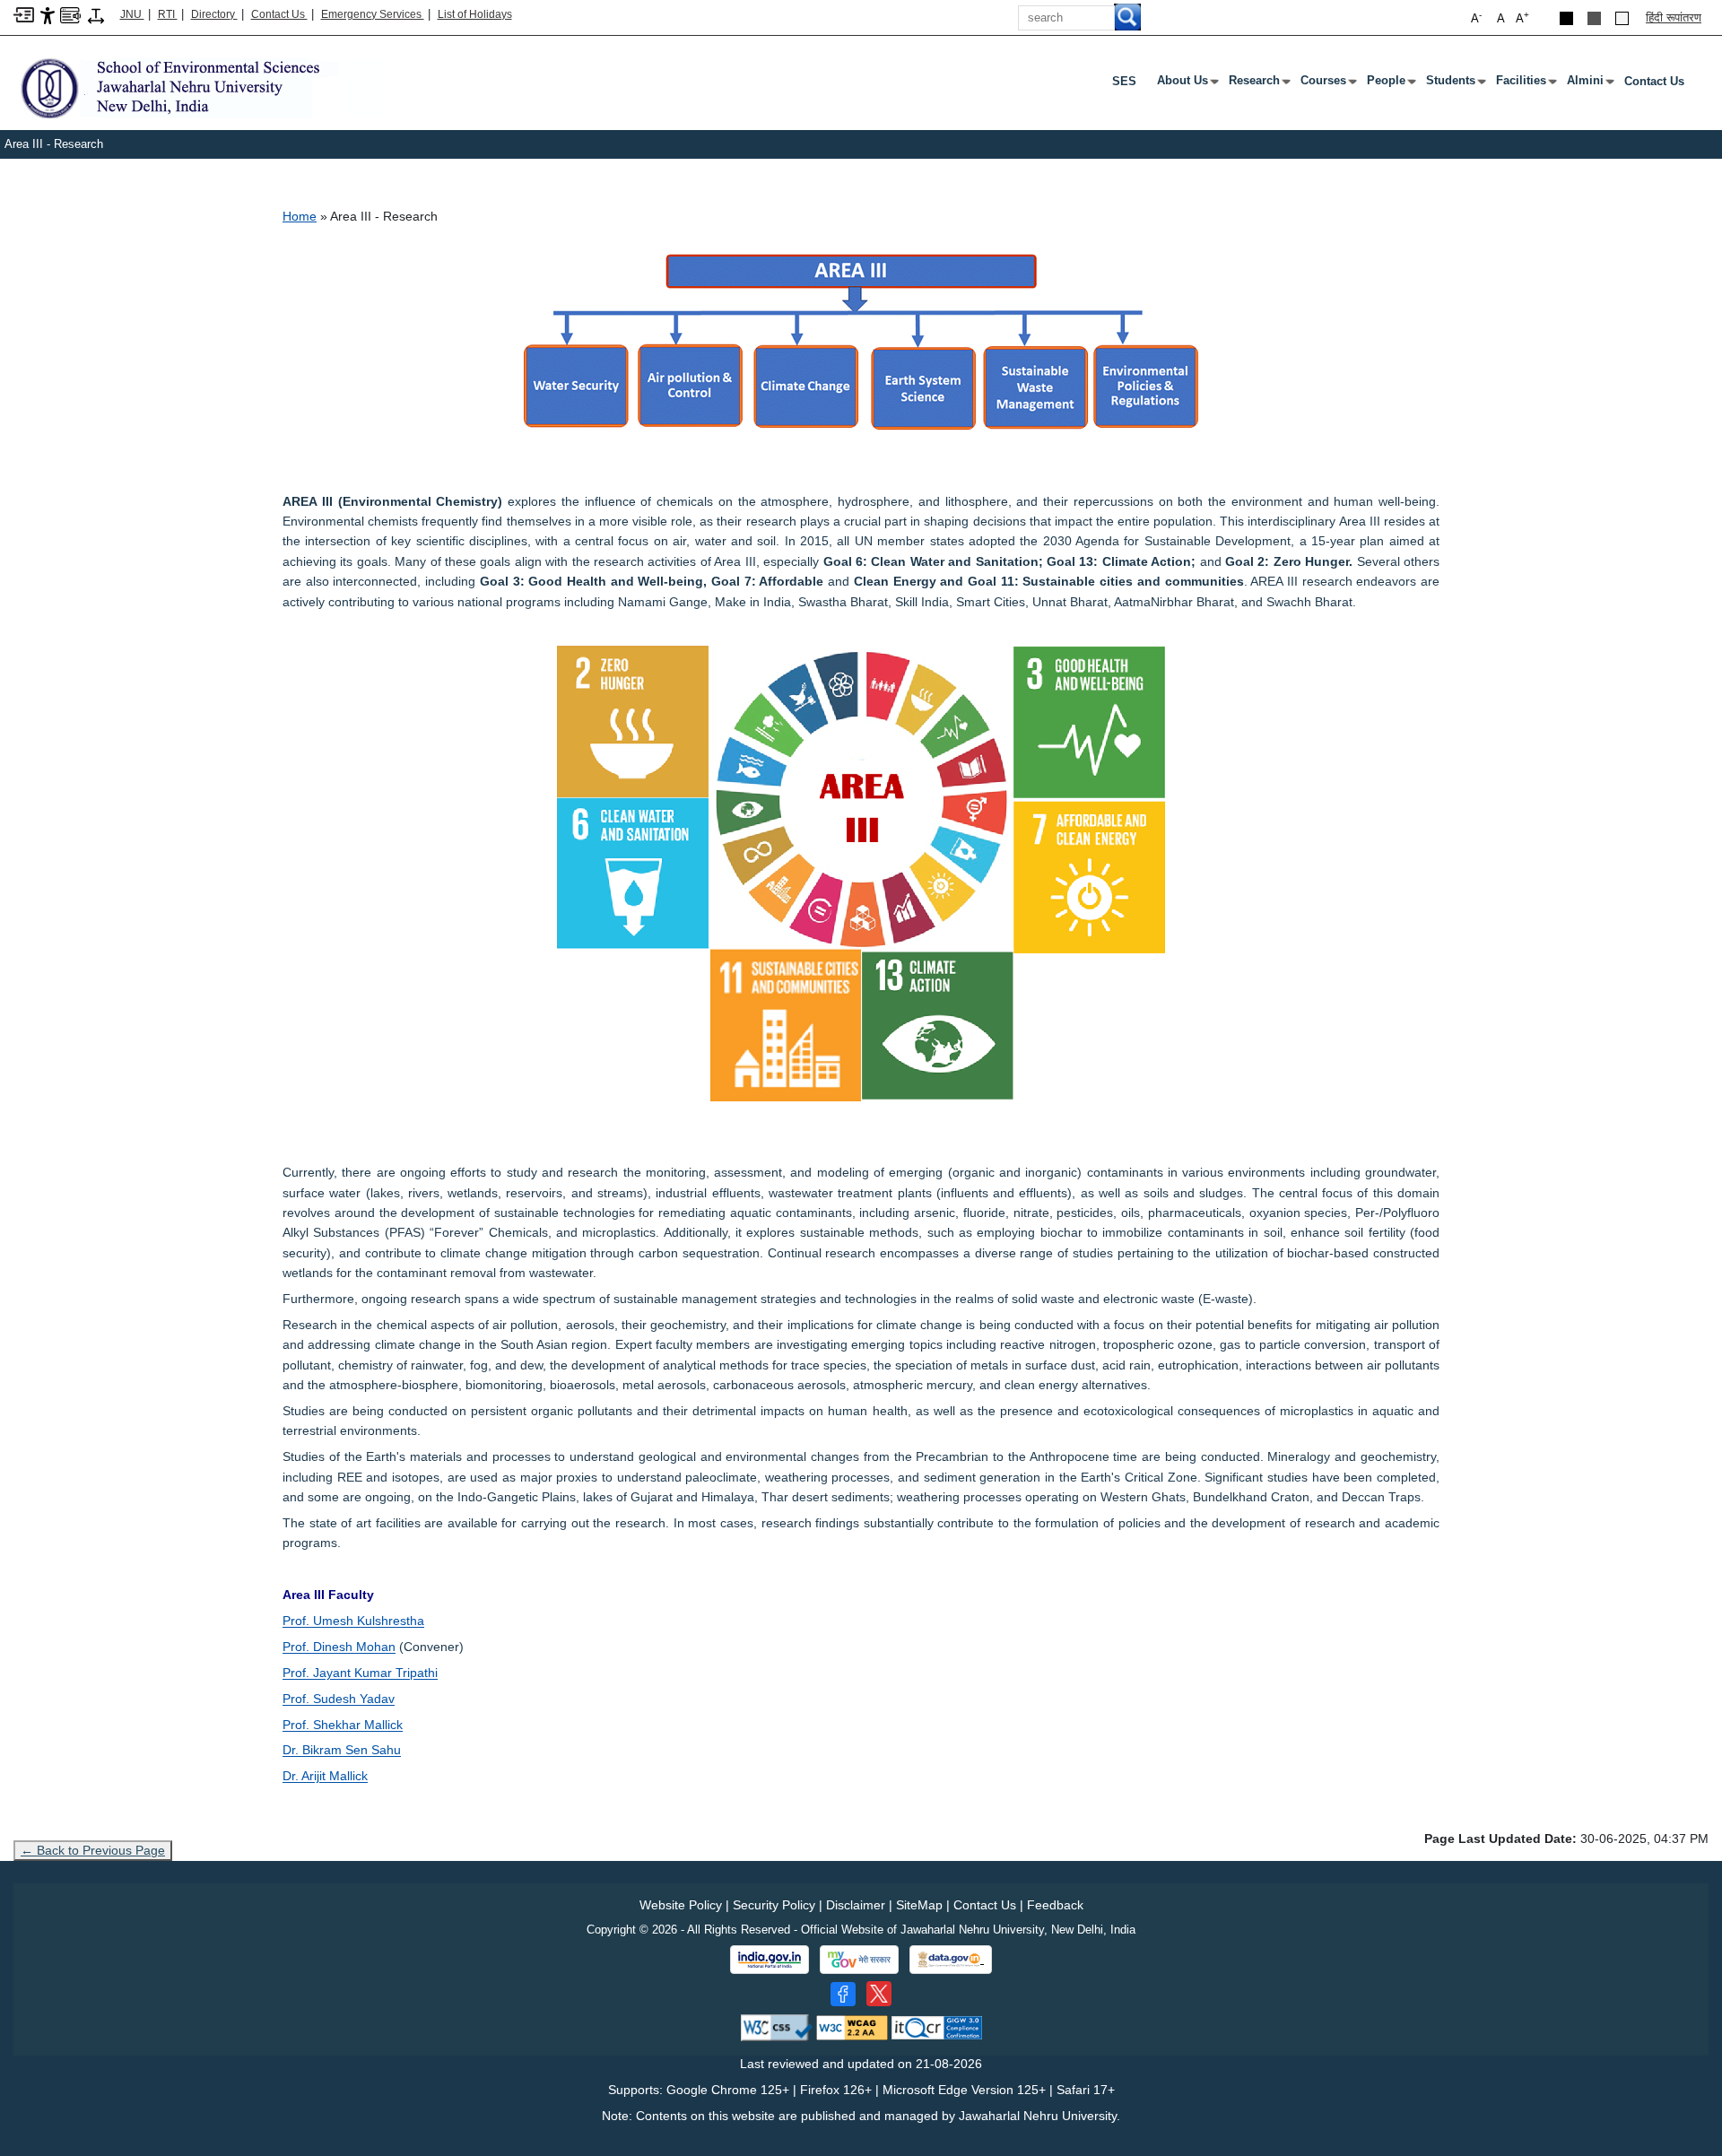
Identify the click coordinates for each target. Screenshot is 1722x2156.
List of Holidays (475, 14)
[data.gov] (951, 1960)
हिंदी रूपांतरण (1674, 17)
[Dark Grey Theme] (1594, 18)
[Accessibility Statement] (48, 15)
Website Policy (681, 1905)
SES (1124, 81)
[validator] (777, 2027)
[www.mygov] (859, 1960)
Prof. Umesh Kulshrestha (353, 1621)
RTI (168, 14)
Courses (1327, 84)
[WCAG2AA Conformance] (852, 2027)
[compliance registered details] (937, 2027)
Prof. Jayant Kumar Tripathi (360, 1673)
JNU (132, 14)
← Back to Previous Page (93, 1850)
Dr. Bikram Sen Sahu (342, 1750)
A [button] (1522, 17)
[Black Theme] (1566, 18)
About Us (1186, 84)
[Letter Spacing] (96, 15)
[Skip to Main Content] (24, 14)
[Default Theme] (1622, 18)
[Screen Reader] (70, 14)
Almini (1589, 84)
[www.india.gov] (770, 1960)
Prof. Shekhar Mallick (343, 1725)
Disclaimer (856, 1905)
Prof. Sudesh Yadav (339, 1699)
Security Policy (774, 1905)
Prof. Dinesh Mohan (339, 1647)
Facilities (1525, 84)
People (1390, 84)
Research (1258, 84)
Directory (214, 14)
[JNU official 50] (879, 1994)
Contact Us (279, 14)
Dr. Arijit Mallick (325, 1776)
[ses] (199, 87)
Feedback (1055, 1905)
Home (300, 216)
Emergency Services (373, 14)
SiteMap (919, 1905)
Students (1454, 84)
